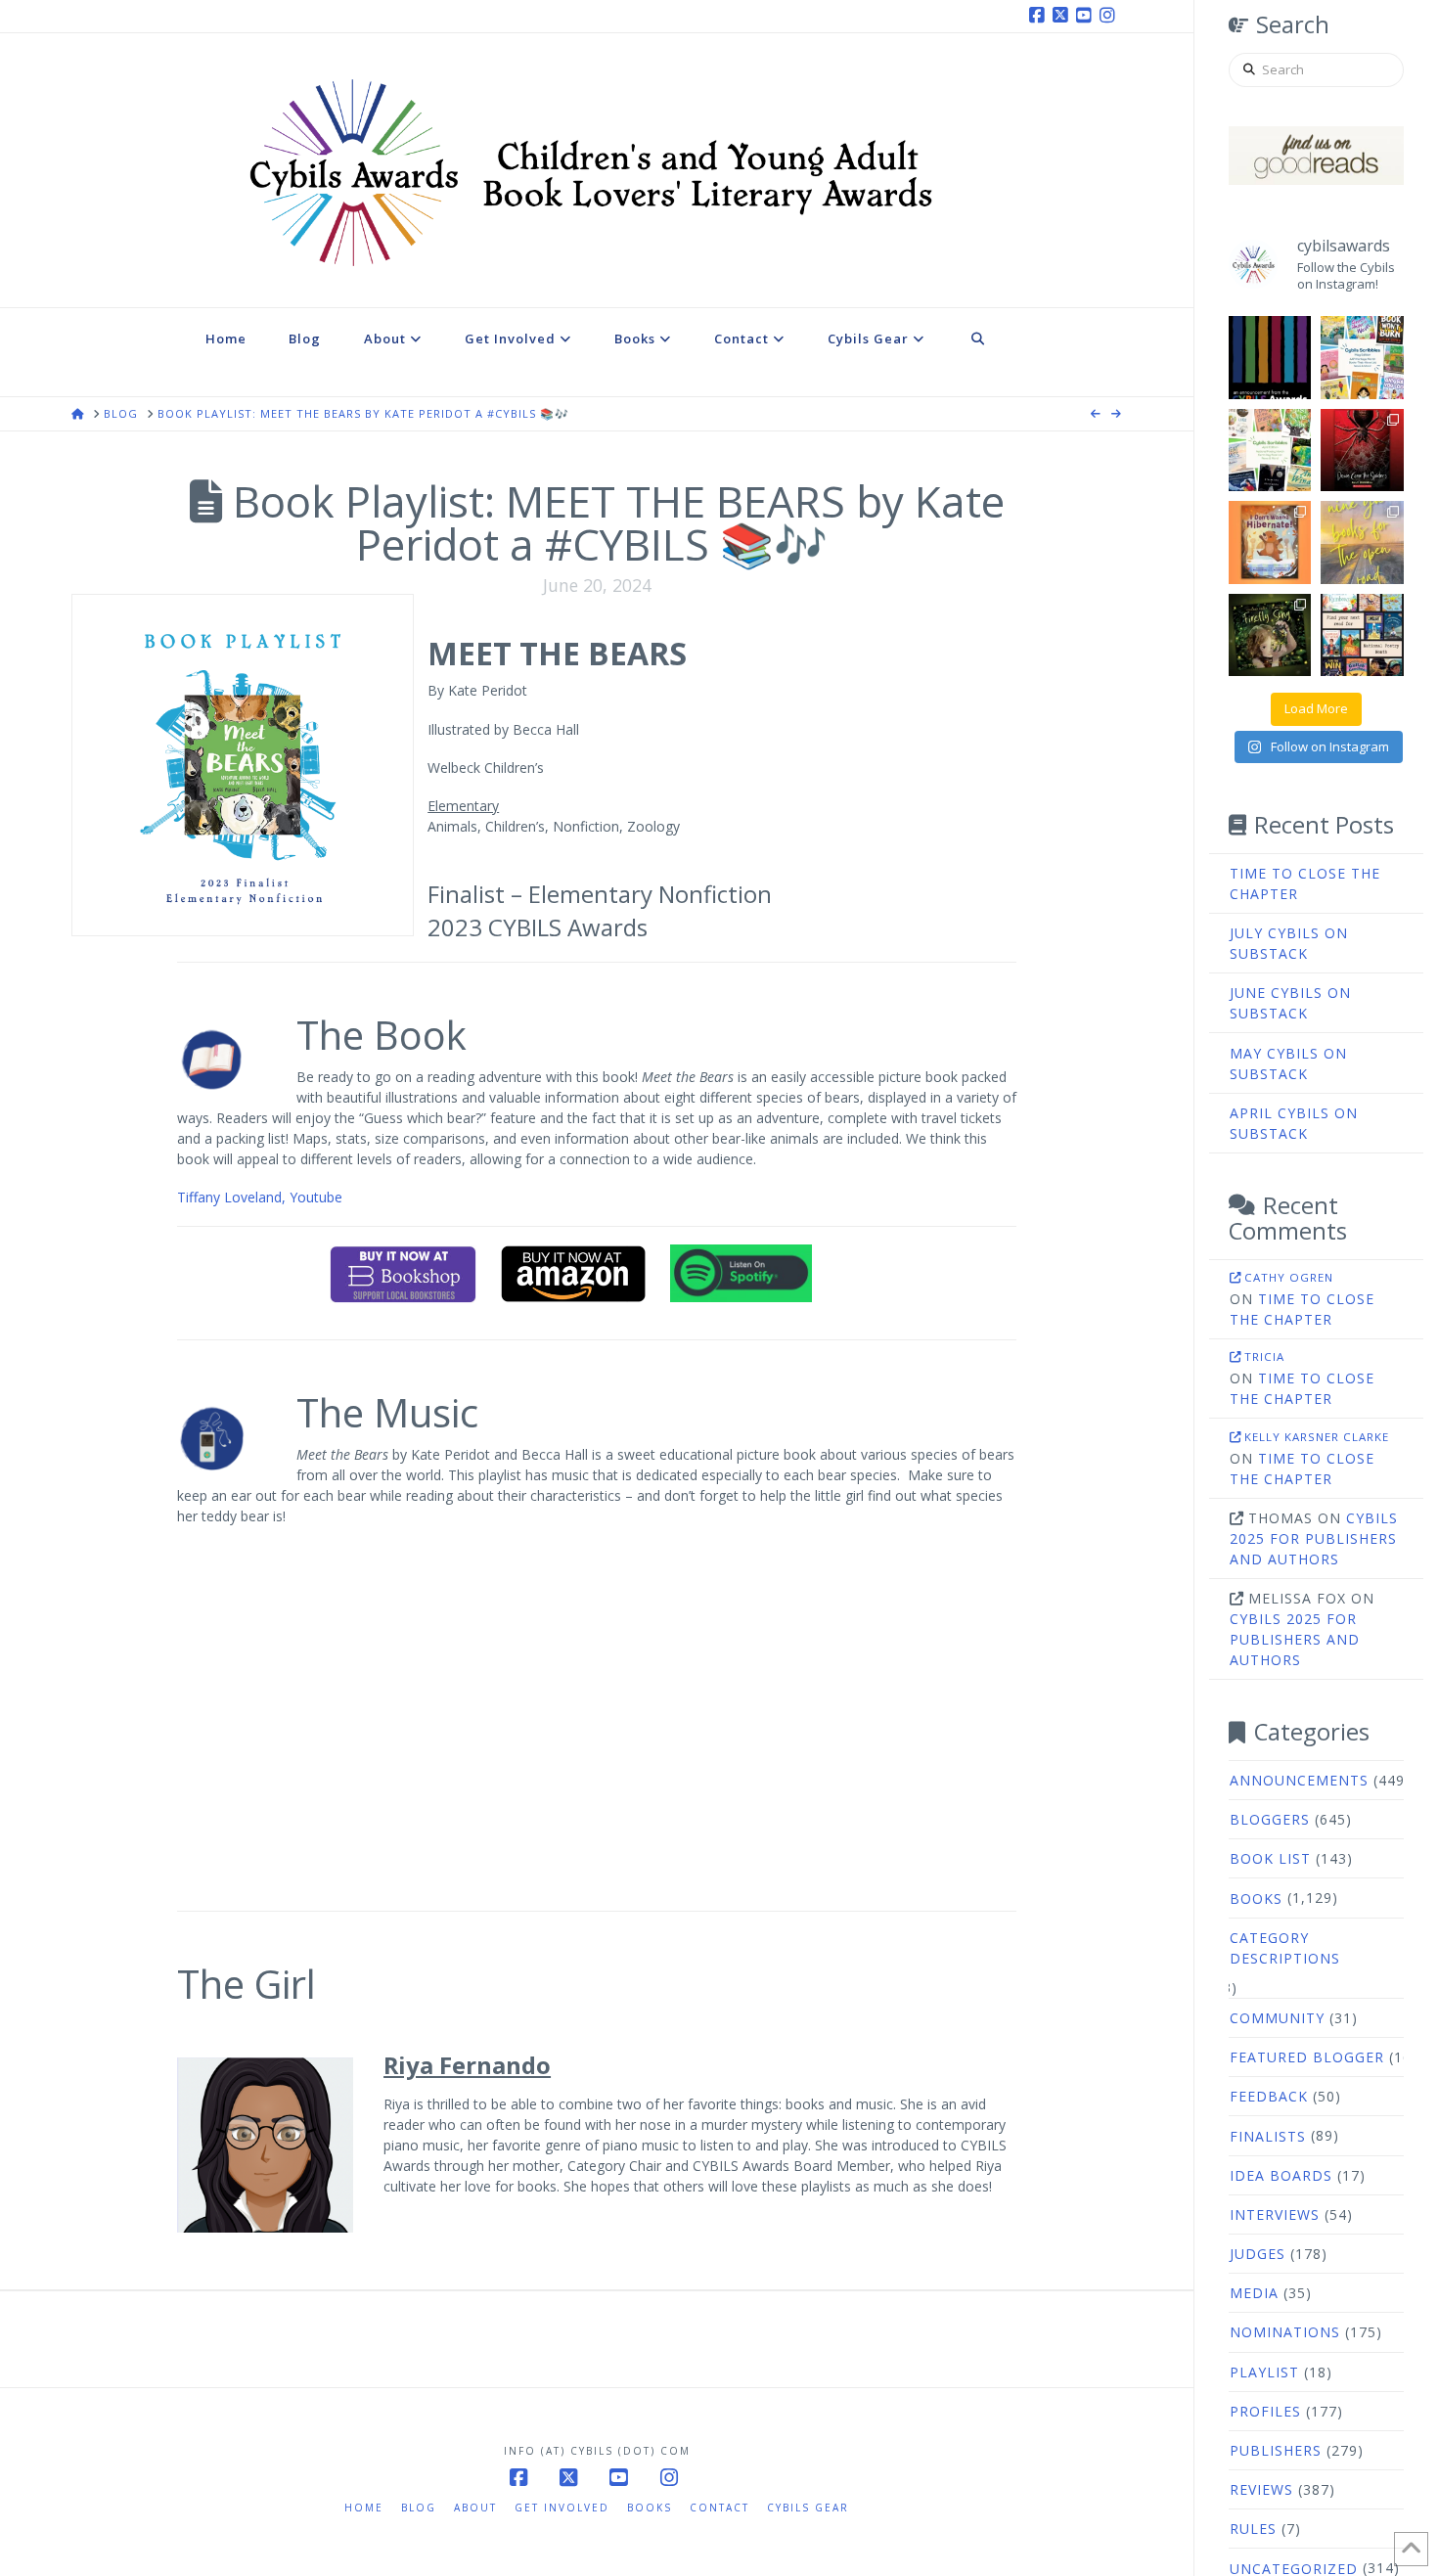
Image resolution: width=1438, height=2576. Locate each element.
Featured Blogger (1307, 2057)
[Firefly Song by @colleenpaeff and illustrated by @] (1270, 635)
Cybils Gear (808, 2508)
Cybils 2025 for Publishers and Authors (1314, 1538)
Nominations (1285, 2332)
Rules (1253, 2529)
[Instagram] (1110, 16)
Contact (719, 2508)
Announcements (1299, 1780)
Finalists (1268, 2136)
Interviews (1275, 2214)
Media (1254, 2293)
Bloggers (1270, 1819)
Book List (1270, 1858)
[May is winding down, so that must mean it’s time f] (1362, 358)
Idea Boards (1281, 2175)
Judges (1258, 2254)
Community (1277, 2018)
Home (364, 2508)
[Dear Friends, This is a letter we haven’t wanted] (1270, 358)
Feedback (1269, 2096)
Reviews (1261, 2489)
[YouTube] (1087, 16)
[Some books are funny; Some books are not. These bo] (1362, 635)
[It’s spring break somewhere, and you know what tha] (1362, 542)
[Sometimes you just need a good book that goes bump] (1362, 451)
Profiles (1265, 2411)
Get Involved (562, 2508)
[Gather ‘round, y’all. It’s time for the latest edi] (1270, 451)
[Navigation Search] (978, 352)
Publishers (1276, 2450)
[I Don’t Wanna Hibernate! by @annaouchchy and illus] (1270, 542)
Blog (419, 2508)
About (475, 2508)
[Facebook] (1040, 16)
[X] (1063, 16)
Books (1256, 1898)
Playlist (1264, 2372)
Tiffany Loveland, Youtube (260, 1197)
